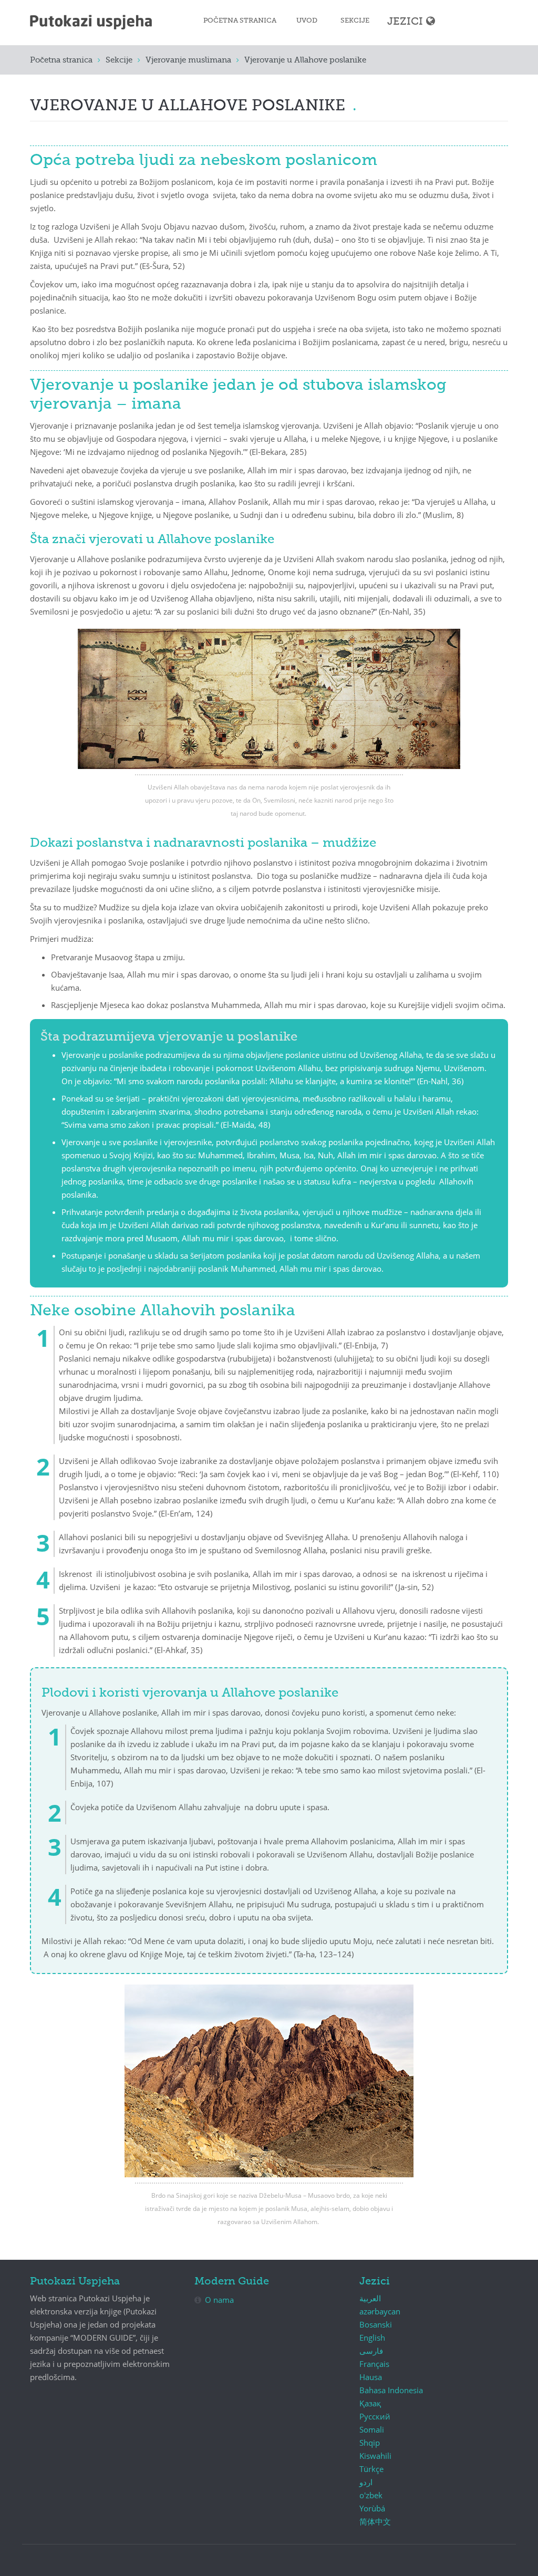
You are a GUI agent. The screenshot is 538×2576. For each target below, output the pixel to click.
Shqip (370, 2443)
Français (374, 2364)
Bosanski (376, 2324)
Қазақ (370, 2403)
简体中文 (375, 2521)
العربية (370, 2298)
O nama (219, 2300)
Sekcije (355, 21)
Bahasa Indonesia (391, 2390)
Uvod (307, 21)
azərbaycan (380, 2311)
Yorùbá (372, 2508)
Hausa (371, 2377)
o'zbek (371, 2495)
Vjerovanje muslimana (188, 60)
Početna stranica (240, 21)
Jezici (405, 22)
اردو (366, 2482)
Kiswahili (375, 2456)
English (372, 2338)
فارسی (371, 2351)
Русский (375, 2416)
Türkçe (371, 2469)
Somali (372, 2429)
